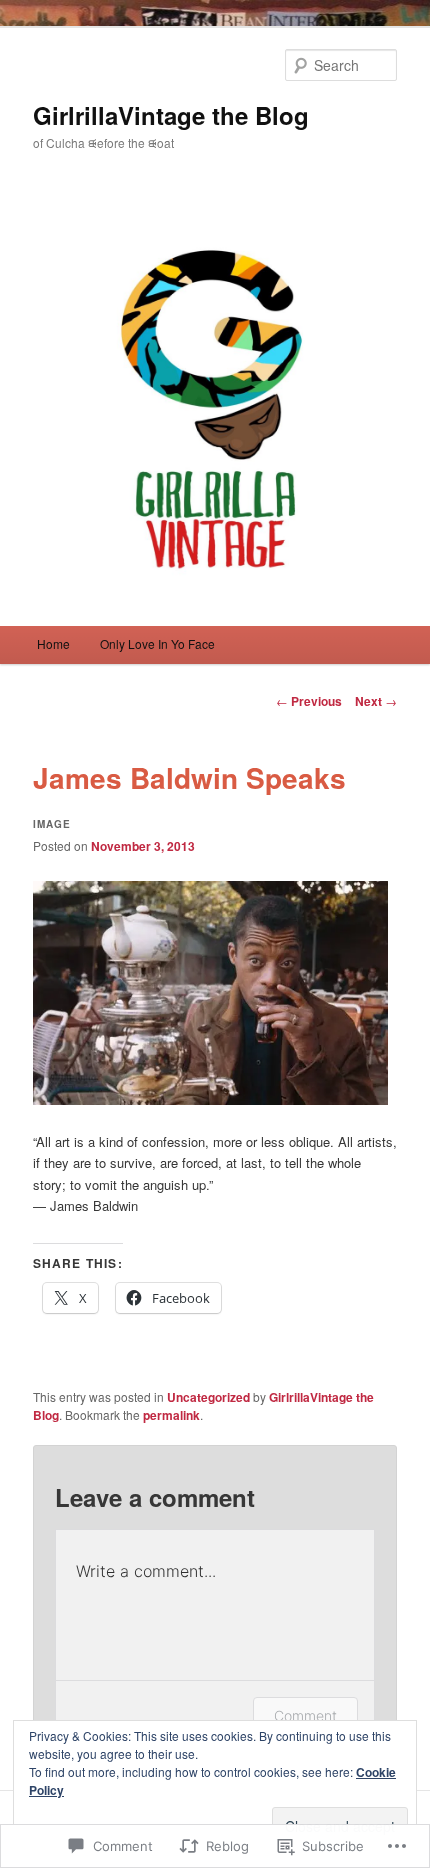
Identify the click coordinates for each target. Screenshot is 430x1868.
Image (52, 824)
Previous (309, 701)
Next (376, 701)
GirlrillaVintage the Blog (171, 115)
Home (53, 643)
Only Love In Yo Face (157, 643)
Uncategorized (208, 1397)
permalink (171, 1415)
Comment (305, 1715)
